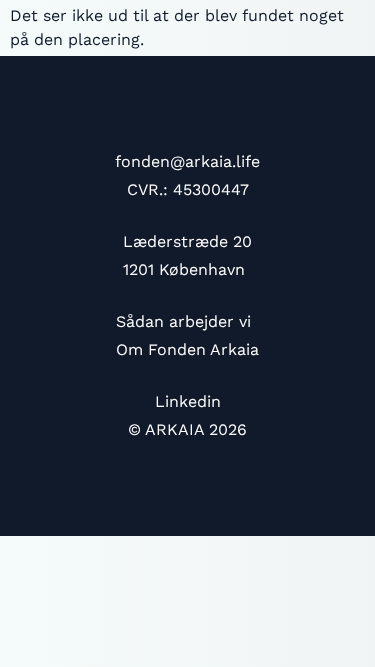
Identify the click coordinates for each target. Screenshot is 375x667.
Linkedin (188, 401)
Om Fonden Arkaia (187, 349)
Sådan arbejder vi (183, 321)
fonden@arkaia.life (187, 161)
